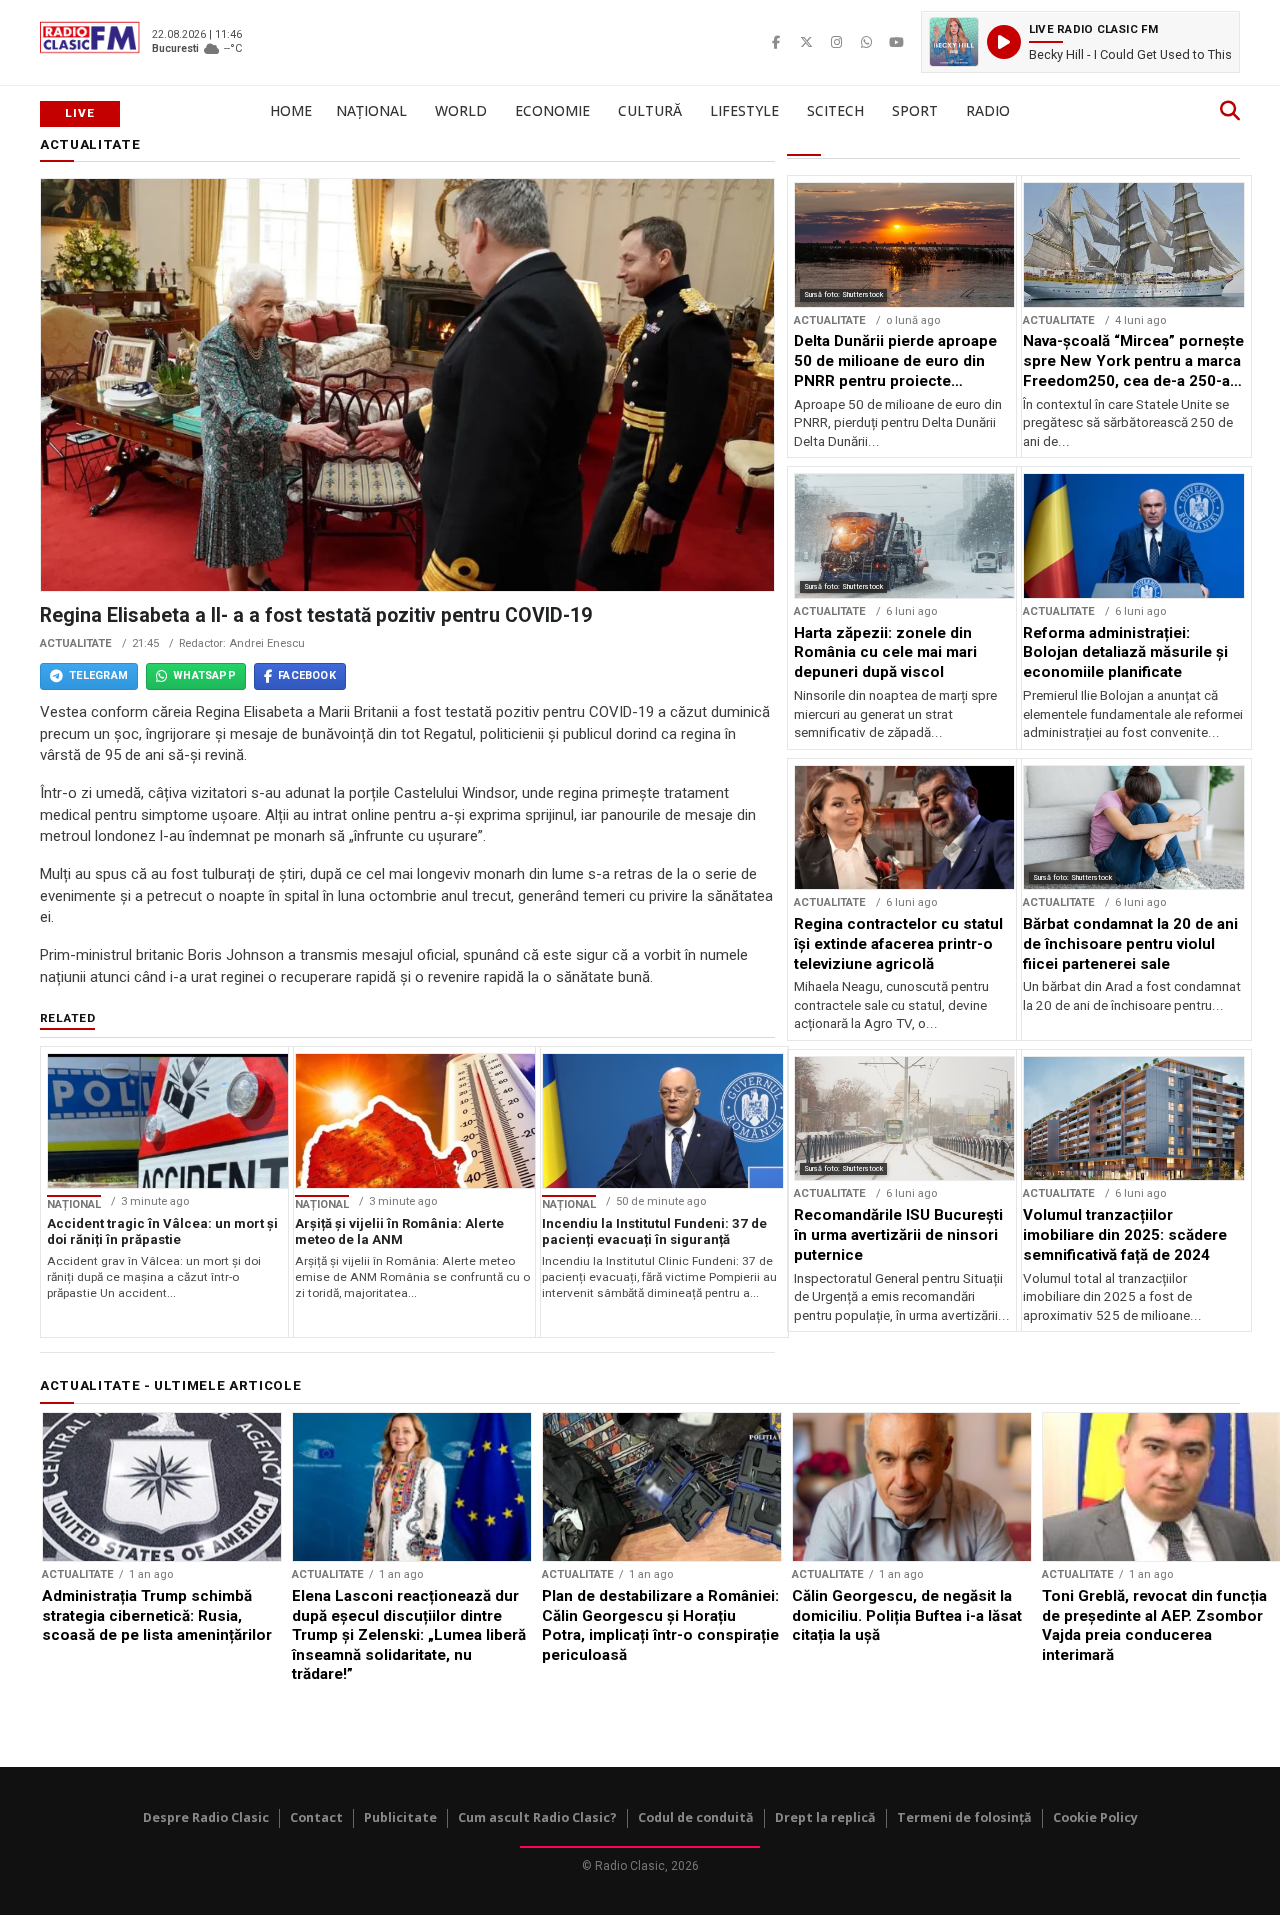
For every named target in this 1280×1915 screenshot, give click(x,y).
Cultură (650, 110)
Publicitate (400, 1817)
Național (371, 110)
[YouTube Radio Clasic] (896, 42)
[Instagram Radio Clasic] (836, 42)
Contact (316, 1817)
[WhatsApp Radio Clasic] (866, 42)
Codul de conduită (696, 1817)
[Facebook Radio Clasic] (776, 42)
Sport (915, 110)
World (461, 110)
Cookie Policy (1095, 1817)
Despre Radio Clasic (206, 1817)
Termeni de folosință (964, 1817)
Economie (552, 110)
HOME (291, 110)
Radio (988, 110)
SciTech (835, 110)
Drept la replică (825, 1817)
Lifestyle (744, 110)
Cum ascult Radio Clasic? (537, 1817)
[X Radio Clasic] (806, 42)
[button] (1080, 42)
